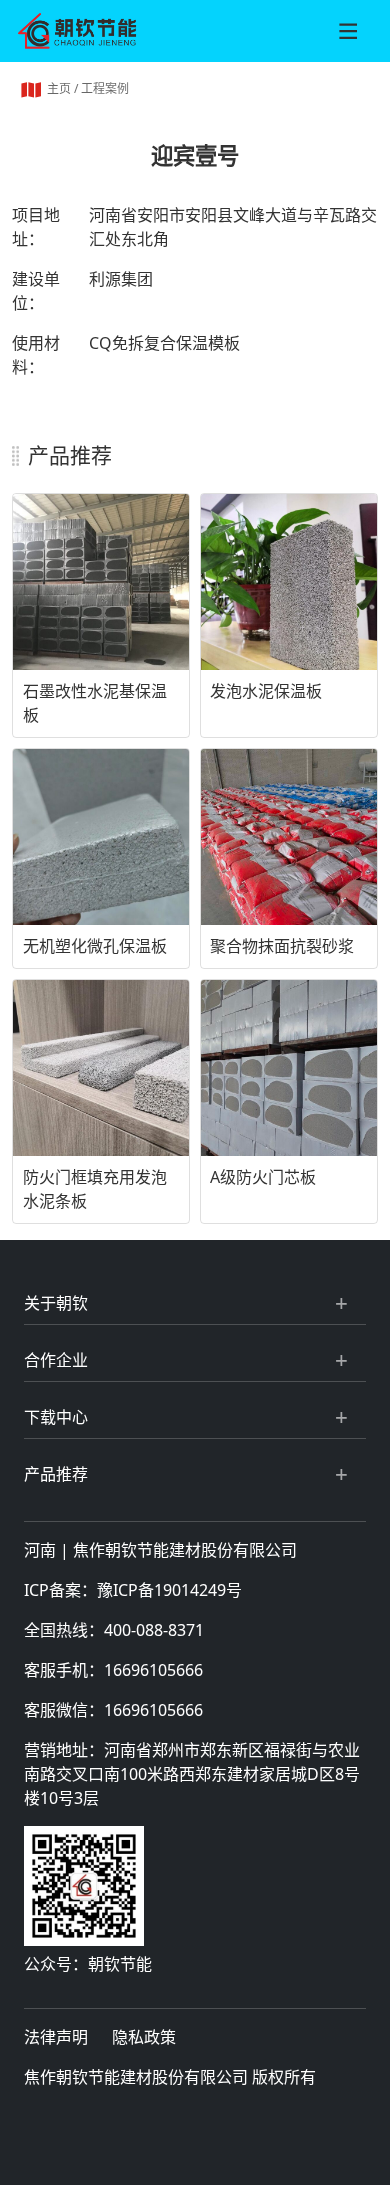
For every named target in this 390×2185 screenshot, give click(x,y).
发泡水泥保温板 (266, 691)
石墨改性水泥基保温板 (95, 703)
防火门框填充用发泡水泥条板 (95, 1189)
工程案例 (105, 88)
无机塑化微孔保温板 (95, 946)
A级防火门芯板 (263, 1177)
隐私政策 (144, 2037)
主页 (59, 88)
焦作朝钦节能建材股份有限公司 (185, 1550)
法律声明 (56, 2037)
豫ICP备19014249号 (169, 1590)
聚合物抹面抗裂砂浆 (282, 946)
